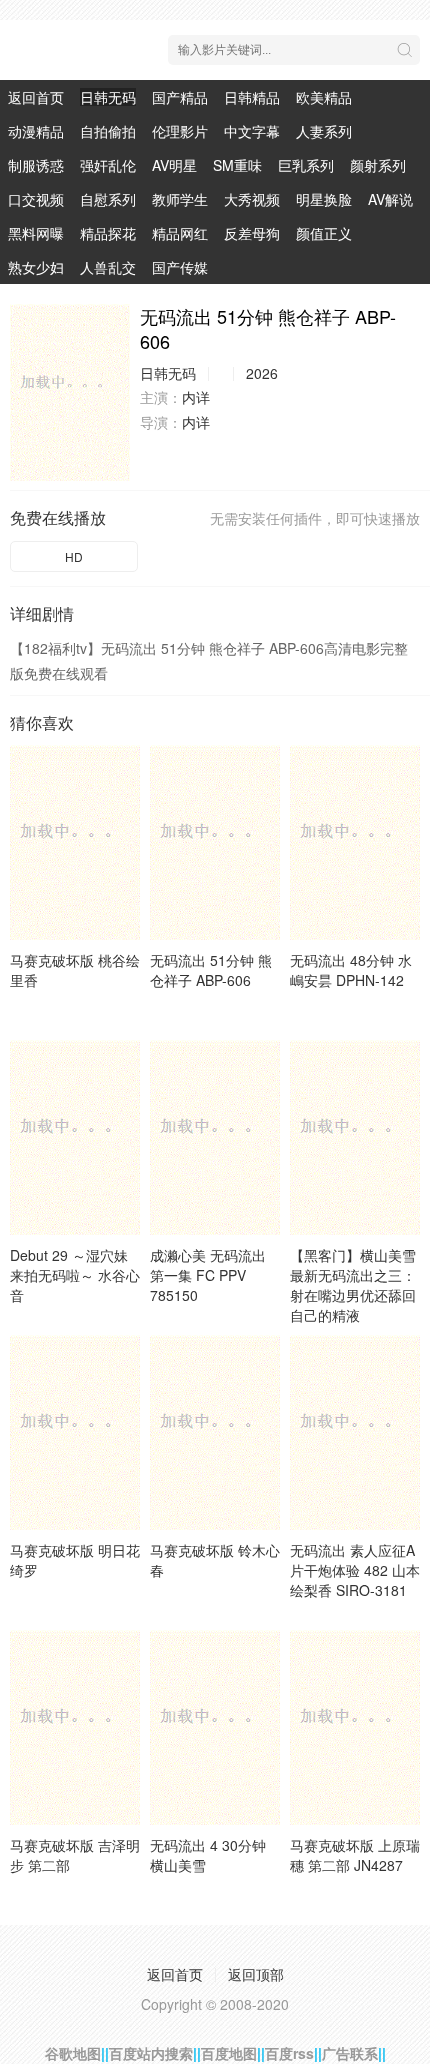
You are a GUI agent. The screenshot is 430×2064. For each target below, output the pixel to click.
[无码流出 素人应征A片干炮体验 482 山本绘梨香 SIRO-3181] (355, 1432)
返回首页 (36, 97)
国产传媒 (180, 267)
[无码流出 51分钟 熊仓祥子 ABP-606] (70, 392)
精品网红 (180, 233)
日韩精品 (252, 97)
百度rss (289, 2053)
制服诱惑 (36, 165)
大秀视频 (252, 199)
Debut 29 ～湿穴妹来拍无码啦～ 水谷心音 (75, 1275)
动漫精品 (36, 131)
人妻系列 (324, 131)
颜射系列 (378, 165)
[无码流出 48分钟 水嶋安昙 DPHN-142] (355, 842)
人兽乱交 (108, 267)
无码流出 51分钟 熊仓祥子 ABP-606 (211, 970)
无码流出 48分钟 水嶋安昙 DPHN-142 (351, 970)
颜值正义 (324, 233)
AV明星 (174, 165)
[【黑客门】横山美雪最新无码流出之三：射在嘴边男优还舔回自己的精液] (355, 1137)
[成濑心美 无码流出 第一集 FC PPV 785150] (215, 1137)
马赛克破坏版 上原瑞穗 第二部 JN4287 (355, 1855)
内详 (196, 397)
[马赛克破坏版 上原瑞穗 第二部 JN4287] (355, 1727)
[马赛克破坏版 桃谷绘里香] (75, 842)
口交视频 (36, 199)
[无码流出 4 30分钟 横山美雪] (215, 1727)
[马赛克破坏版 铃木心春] (215, 1432)
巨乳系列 (306, 165)
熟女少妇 (36, 267)
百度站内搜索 (151, 2053)
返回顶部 (256, 1974)
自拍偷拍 (108, 131)
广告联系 (350, 2053)
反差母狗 (252, 233)
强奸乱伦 (108, 165)
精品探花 (108, 233)
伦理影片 (180, 131)
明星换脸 (324, 199)
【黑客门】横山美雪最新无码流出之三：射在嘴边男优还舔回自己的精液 (353, 1285)
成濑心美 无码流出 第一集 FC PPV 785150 (208, 1275)
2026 (262, 373)
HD (74, 556)
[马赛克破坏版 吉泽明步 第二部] (75, 1727)
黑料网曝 (36, 233)
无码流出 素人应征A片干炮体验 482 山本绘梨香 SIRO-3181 (355, 1570)
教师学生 (180, 199)
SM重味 (237, 165)
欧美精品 (324, 97)
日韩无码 (108, 97)
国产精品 (180, 97)
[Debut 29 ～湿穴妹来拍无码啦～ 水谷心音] (75, 1137)
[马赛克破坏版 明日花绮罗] (75, 1432)
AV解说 (390, 199)
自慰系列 (108, 199)
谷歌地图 (73, 2053)
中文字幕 (252, 131)
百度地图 (229, 2053)
